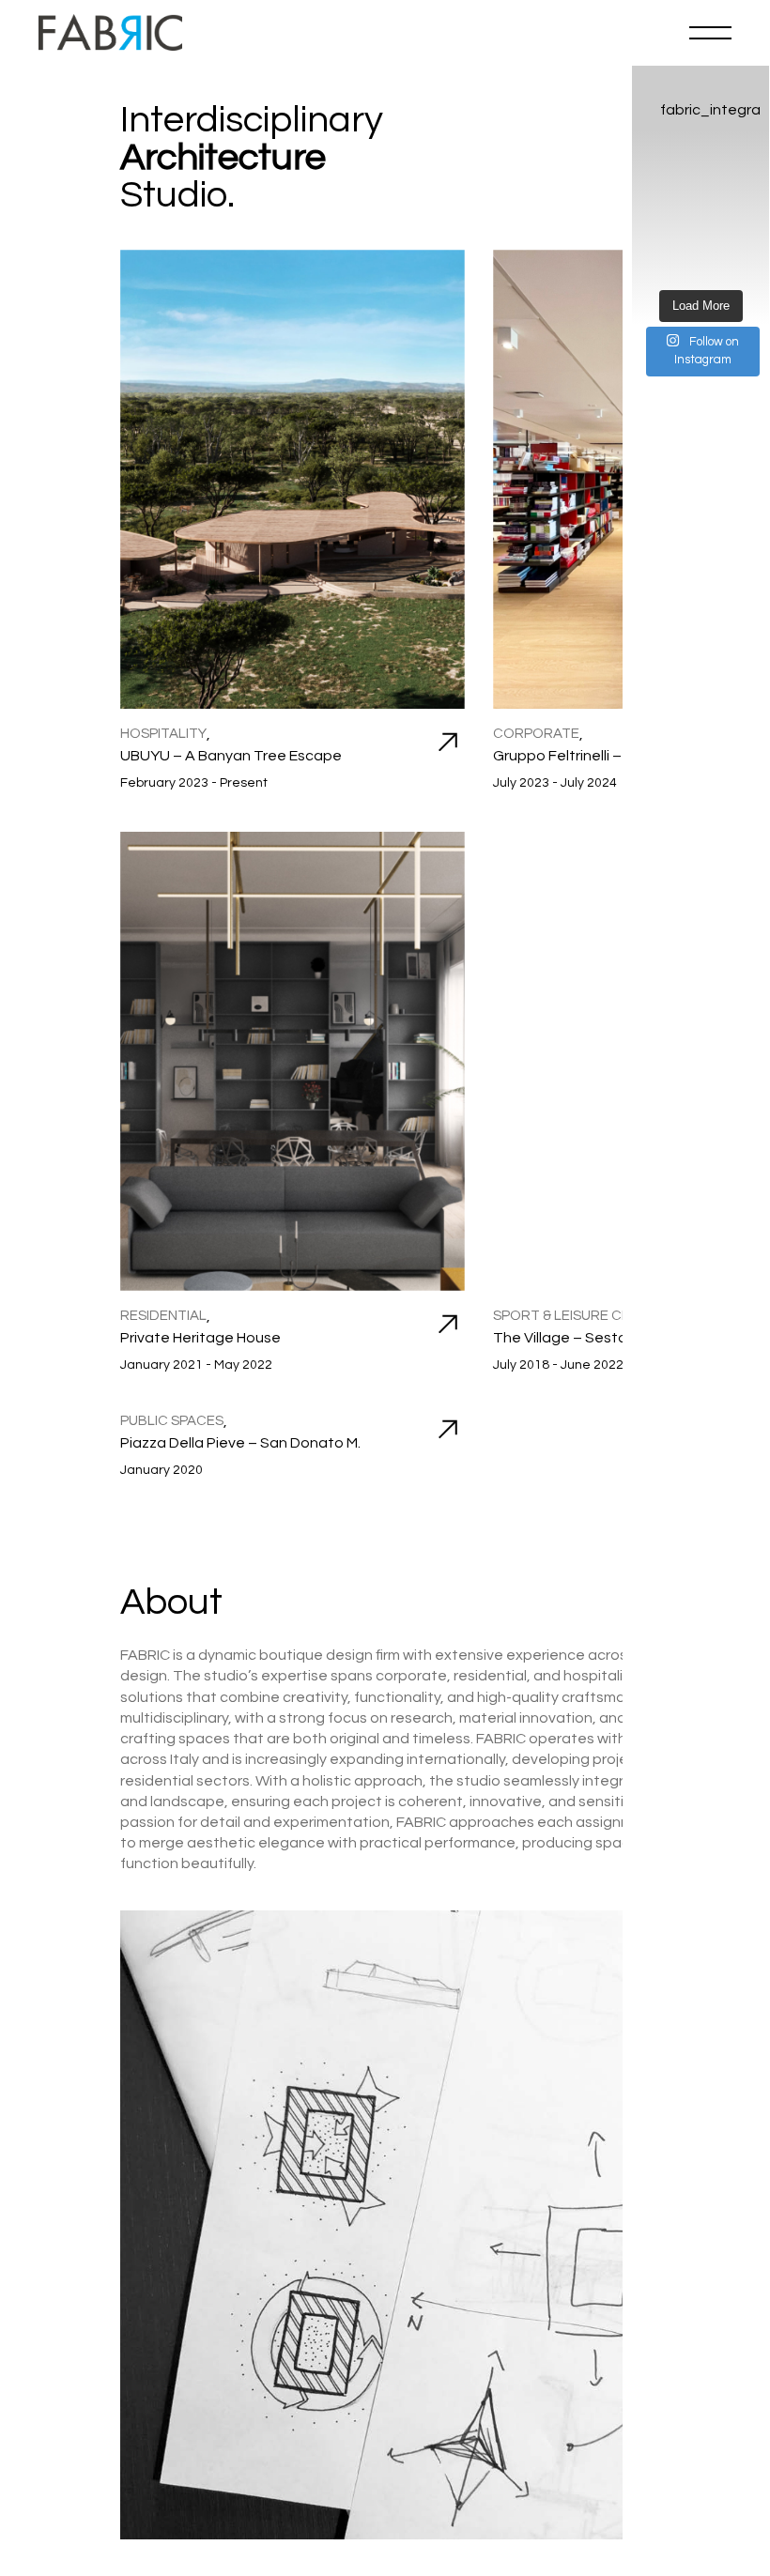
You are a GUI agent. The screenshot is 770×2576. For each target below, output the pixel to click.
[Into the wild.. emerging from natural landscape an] (660, 264)
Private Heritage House (200, 1338)
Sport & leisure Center (580, 1316)
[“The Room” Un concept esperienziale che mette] (700, 191)
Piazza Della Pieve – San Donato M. (240, 1443)
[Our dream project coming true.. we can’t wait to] (700, 264)
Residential (163, 1316)
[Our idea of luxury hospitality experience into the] (741, 239)
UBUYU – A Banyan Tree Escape (231, 756)
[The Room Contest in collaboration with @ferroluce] (741, 191)
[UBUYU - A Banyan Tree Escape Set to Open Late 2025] (741, 264)
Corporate (536, 734)
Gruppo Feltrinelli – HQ (570, 756)
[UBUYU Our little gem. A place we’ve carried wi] (741, 166)
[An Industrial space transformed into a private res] (660, 215)
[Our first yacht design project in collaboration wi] (660, 239)
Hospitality (163, 734)
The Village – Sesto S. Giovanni (599, 1338)
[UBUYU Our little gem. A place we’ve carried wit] (660, 166)
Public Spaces (172, 1421)
